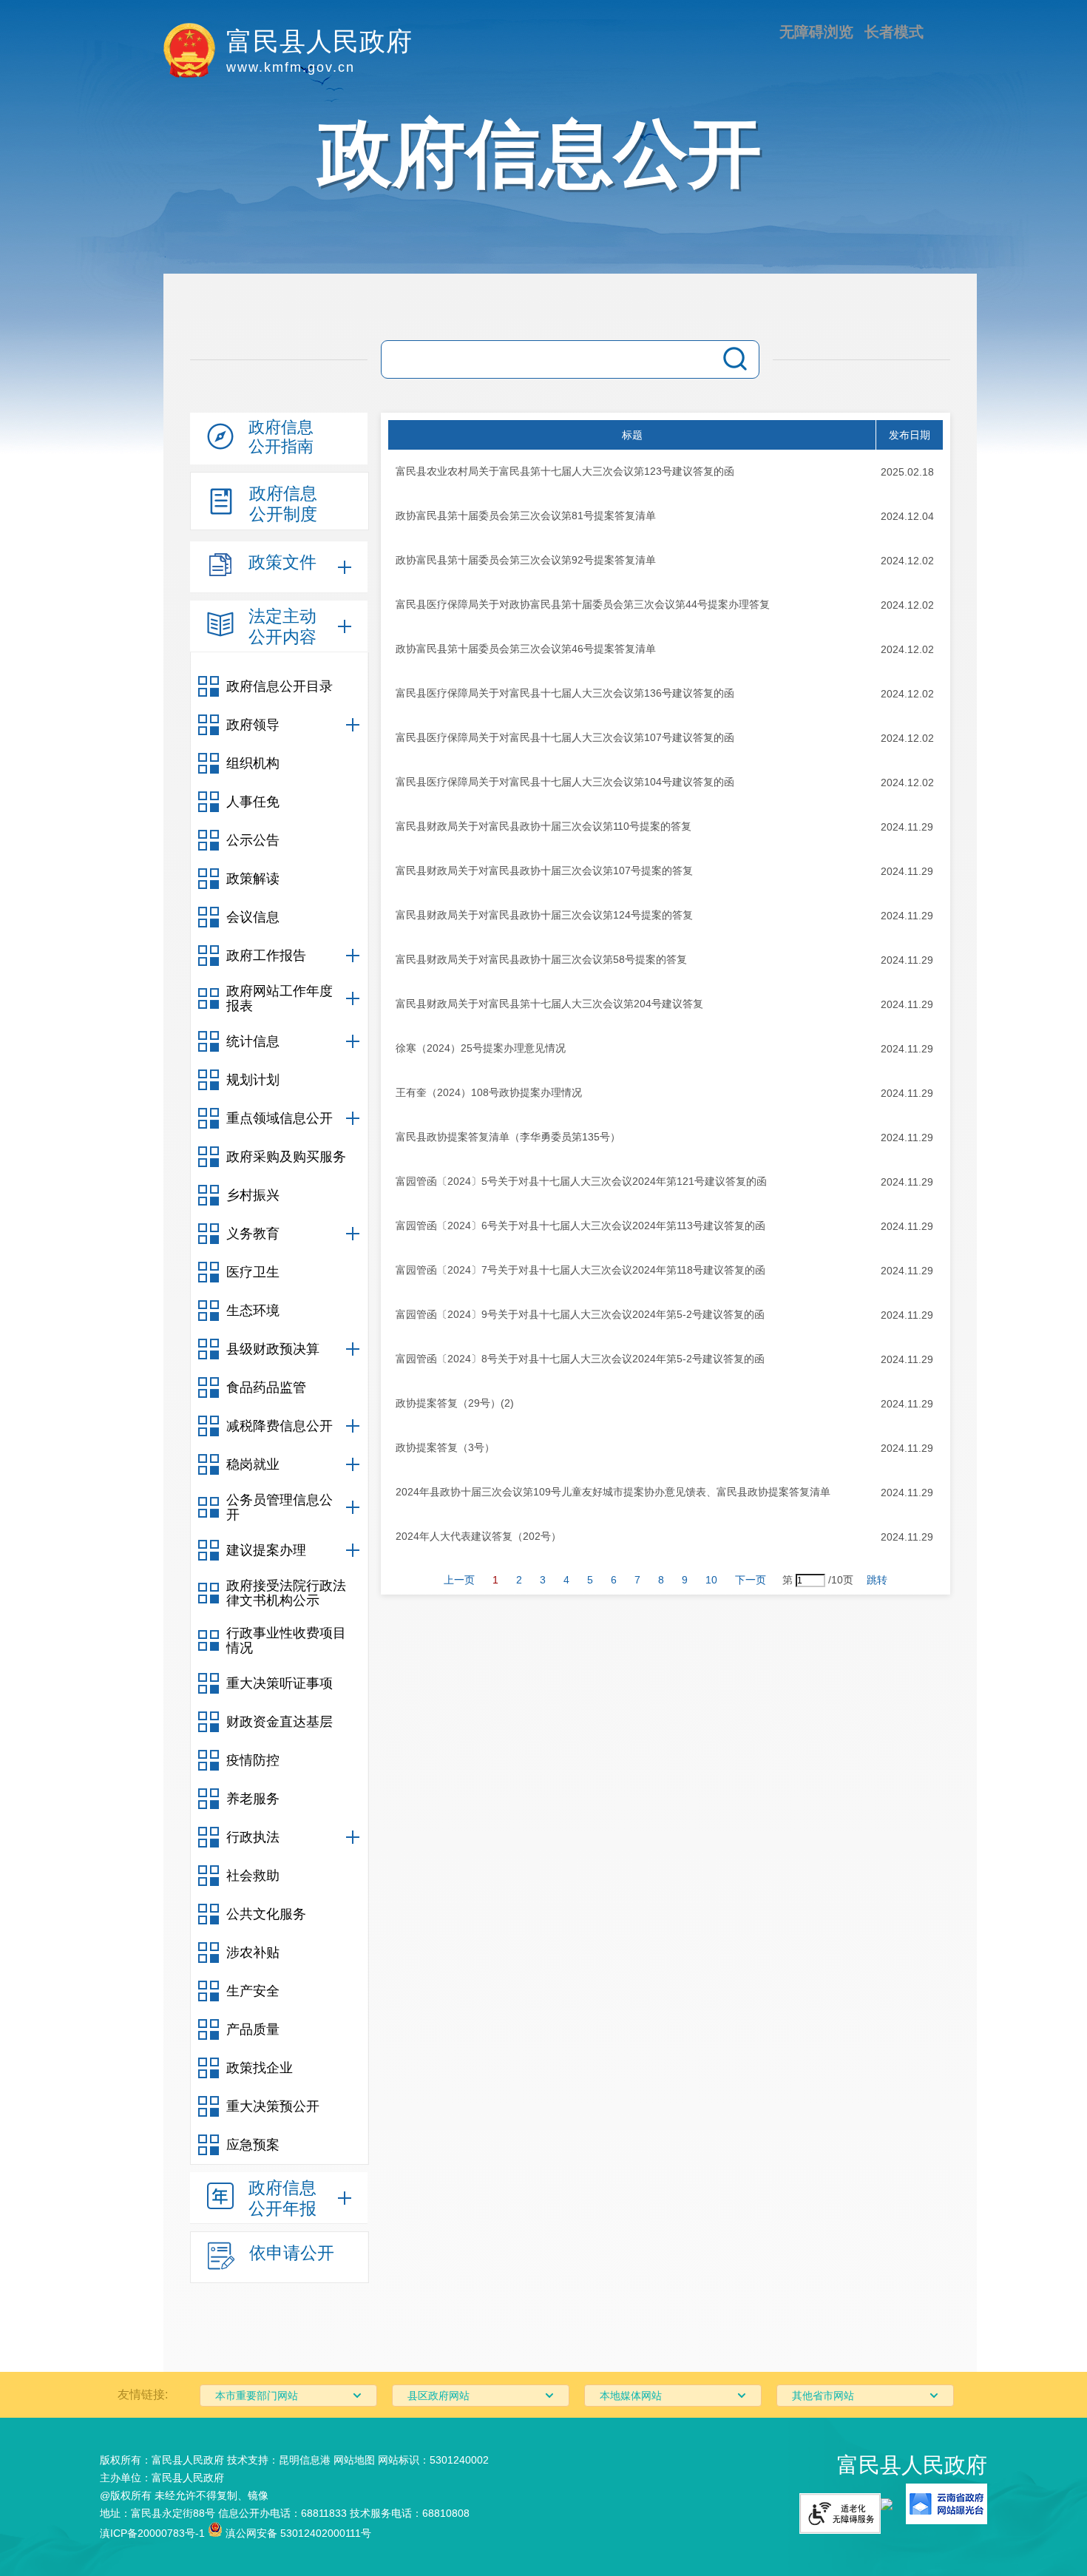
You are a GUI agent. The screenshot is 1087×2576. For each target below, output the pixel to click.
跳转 (877, 1580)
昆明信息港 (305, 2460)
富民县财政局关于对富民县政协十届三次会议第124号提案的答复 (544, 915)
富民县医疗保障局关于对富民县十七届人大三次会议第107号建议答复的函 (565, 737)
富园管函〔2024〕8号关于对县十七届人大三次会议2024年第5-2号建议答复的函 (580, 1359)
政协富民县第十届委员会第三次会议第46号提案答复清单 (526, 649)
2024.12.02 (907, 561)
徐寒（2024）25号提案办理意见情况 (481, 1048)
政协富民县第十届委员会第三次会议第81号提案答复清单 (526, 515)
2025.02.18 (907, 472)
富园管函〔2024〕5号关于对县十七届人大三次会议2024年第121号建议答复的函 (581, 1181)
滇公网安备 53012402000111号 (297, 2533)
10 (711, 1580)
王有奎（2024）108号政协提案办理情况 (489, 1092)
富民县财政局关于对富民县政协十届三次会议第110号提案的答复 (543, 826)
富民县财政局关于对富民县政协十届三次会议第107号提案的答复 (544, 871)
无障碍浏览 (816, 32)
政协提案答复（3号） (445, 1447)
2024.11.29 (907, 827)
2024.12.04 (907, 516)
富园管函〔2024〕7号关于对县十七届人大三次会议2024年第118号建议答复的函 (580, 1270)
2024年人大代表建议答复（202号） (478, 1536)
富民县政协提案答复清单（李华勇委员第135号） (508, 1137)
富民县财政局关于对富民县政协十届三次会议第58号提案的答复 (541, 959)
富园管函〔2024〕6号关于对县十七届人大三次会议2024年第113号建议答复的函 (580, 1226)
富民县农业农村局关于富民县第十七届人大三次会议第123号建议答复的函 (565, 471)
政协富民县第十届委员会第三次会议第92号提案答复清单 (526, 560)
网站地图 (354, 2460)
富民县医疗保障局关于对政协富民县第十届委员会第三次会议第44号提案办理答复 (583, 604)
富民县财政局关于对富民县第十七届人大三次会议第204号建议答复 (549, 1004)
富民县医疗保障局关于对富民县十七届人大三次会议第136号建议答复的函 (565, 693)
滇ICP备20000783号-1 (152, 2533)
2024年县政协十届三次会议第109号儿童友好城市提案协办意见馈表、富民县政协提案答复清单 (613, 1492)
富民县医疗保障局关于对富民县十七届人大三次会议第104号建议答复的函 (565, 782)
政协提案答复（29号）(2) (455, 1403)
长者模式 (894, 32)
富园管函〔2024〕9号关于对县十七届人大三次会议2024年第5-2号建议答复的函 (580, 1314)
